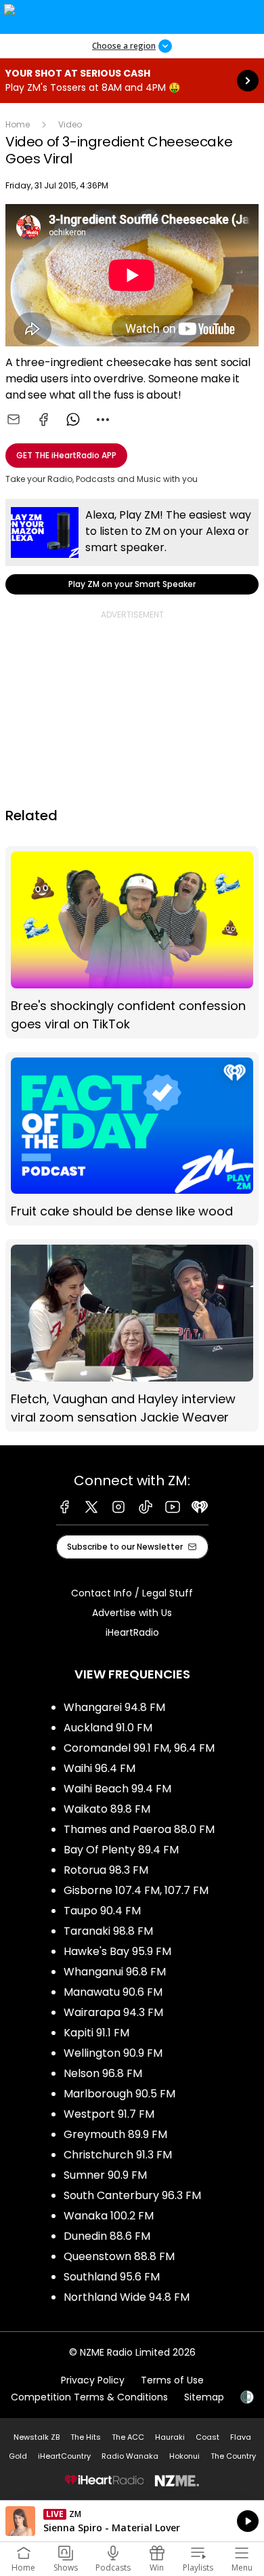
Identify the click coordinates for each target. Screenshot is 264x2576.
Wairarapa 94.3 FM (113, 2012)
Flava (241, 2437)
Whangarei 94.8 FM (114, 1707)
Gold (18, 2456)
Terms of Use (172, 2380)
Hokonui (184, 2456)
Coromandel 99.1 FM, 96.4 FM (139, 1748)
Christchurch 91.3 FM (118, 2155)
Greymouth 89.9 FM (115, 2134)
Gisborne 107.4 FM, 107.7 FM (136, 1890)
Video (70, 124)
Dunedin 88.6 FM (107, 2236)
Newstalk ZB (37, 2437)
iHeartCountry (64, 2456)
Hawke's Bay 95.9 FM (117, 1951)
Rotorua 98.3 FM (106, 1870)
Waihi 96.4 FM (100, 1768)
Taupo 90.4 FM (102, 1911)
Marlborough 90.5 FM (119, 2094)
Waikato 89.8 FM (107, 1809)
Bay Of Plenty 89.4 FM (121, 1850)
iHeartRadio (132, 1632)
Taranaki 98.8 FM (108, 1931)
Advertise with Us (132, 1613)
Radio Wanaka (130, 2456)
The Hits (86, 2437)
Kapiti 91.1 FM (96, 2033)
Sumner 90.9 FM (105, 2175)
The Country (233, 2456)
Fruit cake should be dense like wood (132, 1139)
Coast (207, 2437)
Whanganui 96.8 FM (115, 1972)
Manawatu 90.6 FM (113, 1992)
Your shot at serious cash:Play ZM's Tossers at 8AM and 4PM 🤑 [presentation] (132, 81)
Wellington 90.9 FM (113, 2053)
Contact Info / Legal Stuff (132, 1593)
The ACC (128, 2437)
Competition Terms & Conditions (89, 2397)
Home (18, 124)
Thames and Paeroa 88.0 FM (139, 1829)
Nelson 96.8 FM (103, 2073)
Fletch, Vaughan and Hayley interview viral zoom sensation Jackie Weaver (132, 1335)
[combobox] (103, 420)
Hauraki (170, 2437)
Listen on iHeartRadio (132, 2521)
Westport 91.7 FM (109, 2114)
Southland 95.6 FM (112, 2277)
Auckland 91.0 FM (108, 1728)
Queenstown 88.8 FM (119, 2256)
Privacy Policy (93, 2380)
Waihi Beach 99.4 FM (117, 1789)
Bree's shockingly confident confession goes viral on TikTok (132, 942)
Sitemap (204, 2397)
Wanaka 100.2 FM (109, 2216)
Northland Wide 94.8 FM (127, 2297)
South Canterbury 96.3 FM (132, 2195)
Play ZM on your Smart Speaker (132, 547)
